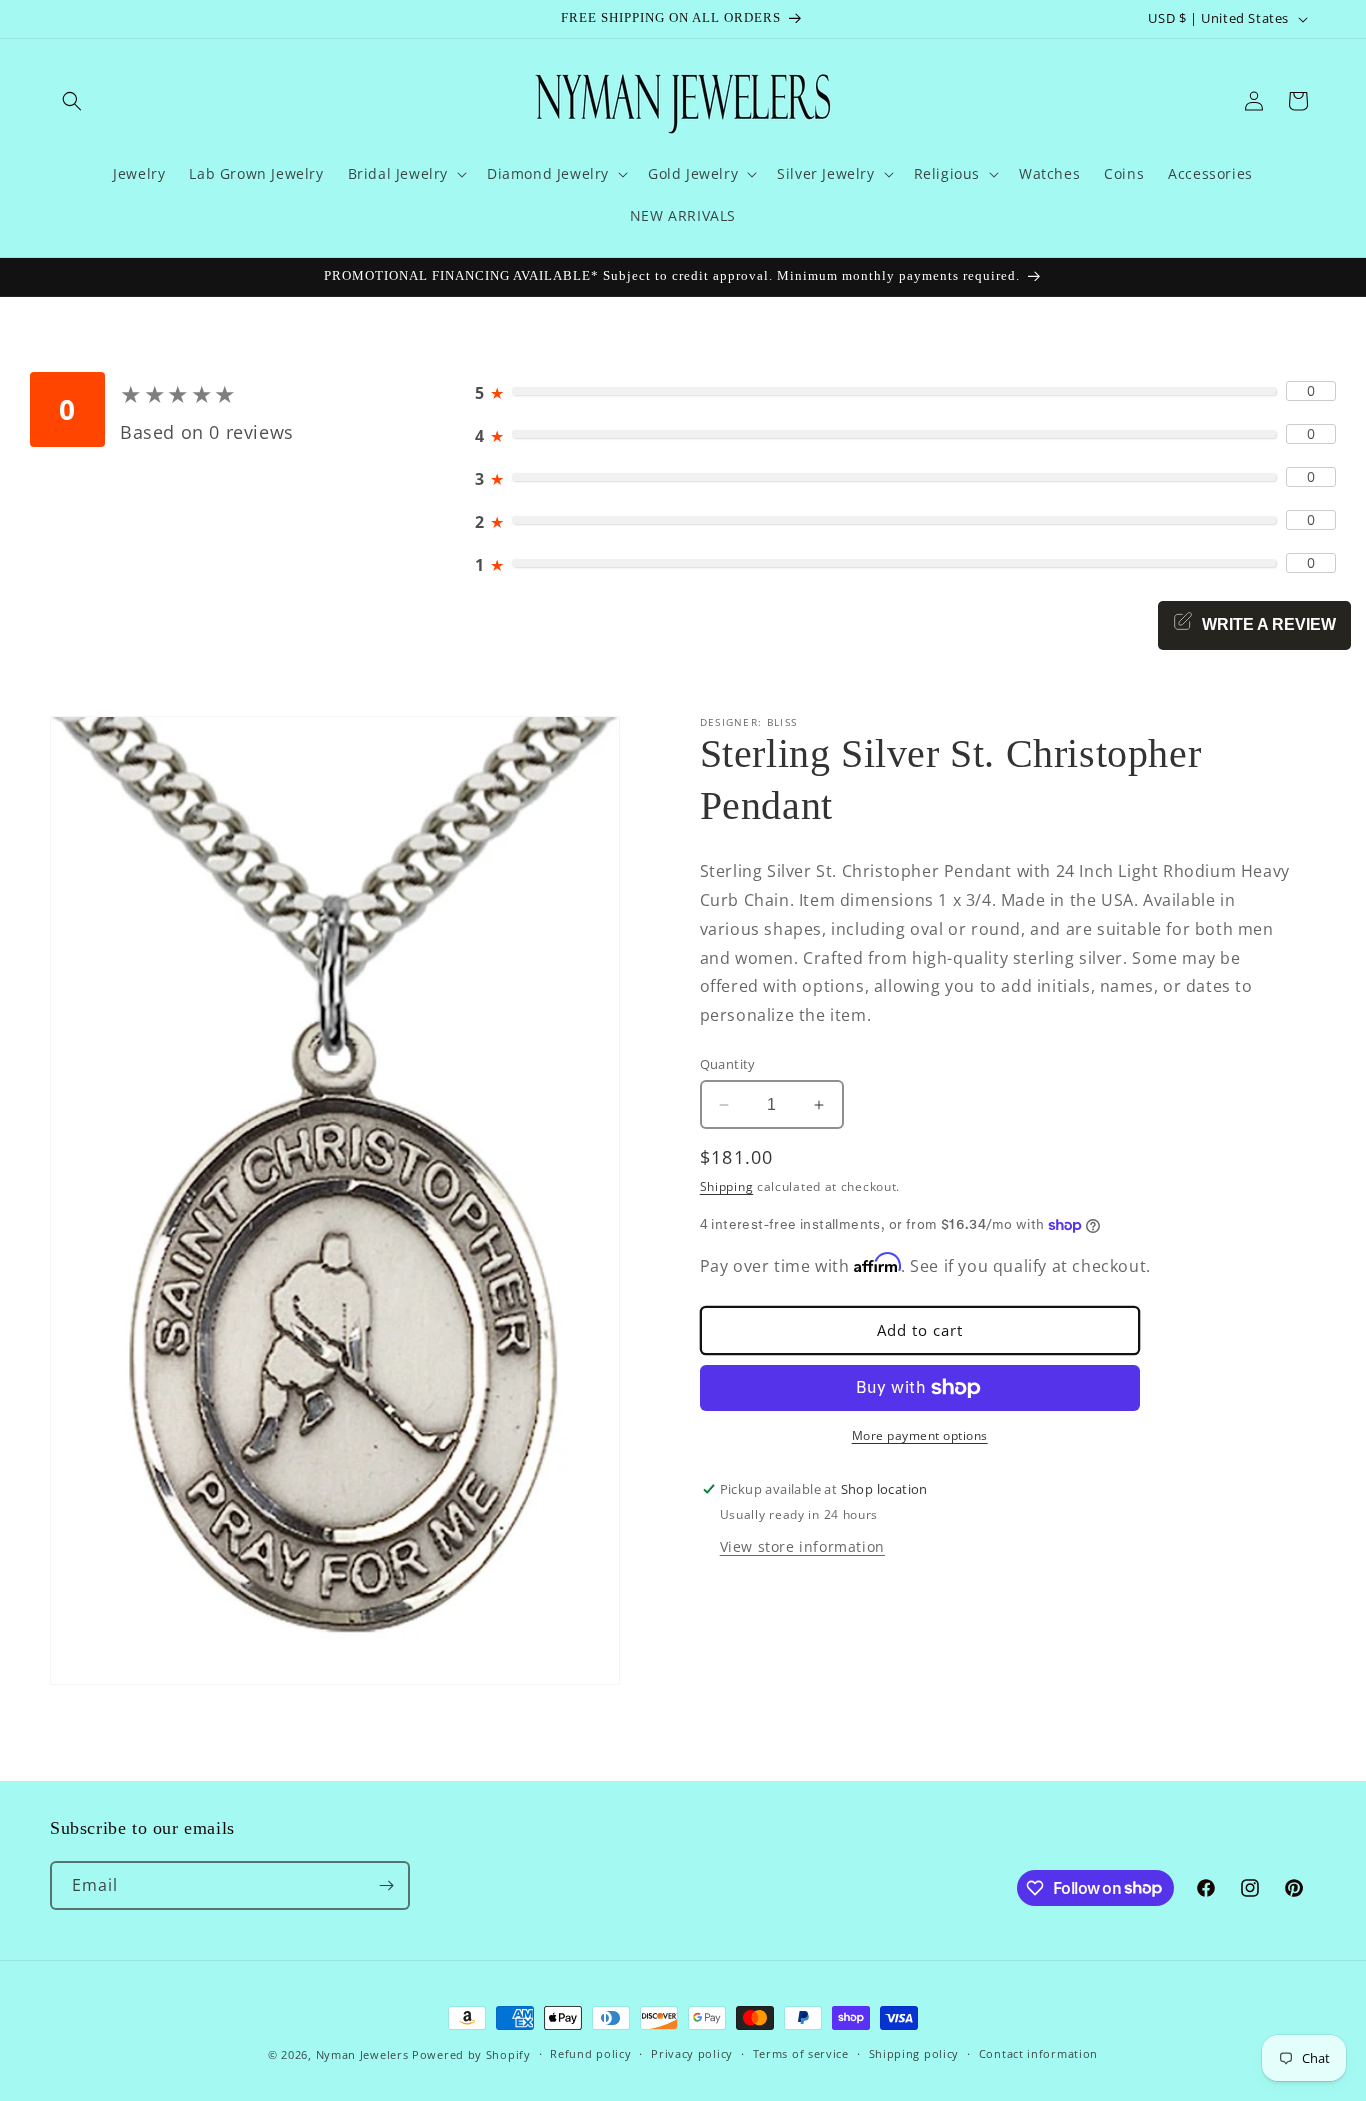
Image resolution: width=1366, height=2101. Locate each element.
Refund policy (590, 2053)
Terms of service (801, 2053)
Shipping (727, 1186)
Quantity (728, 1064)
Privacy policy (692, 2053)
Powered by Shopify (471, 2054)
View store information (802, 1546)
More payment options (920, 1435)
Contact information (1038, 2053)
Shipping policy (914, 2053)
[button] (72, 101)
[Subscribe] (386, 1885)
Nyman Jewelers (362, 2054)
